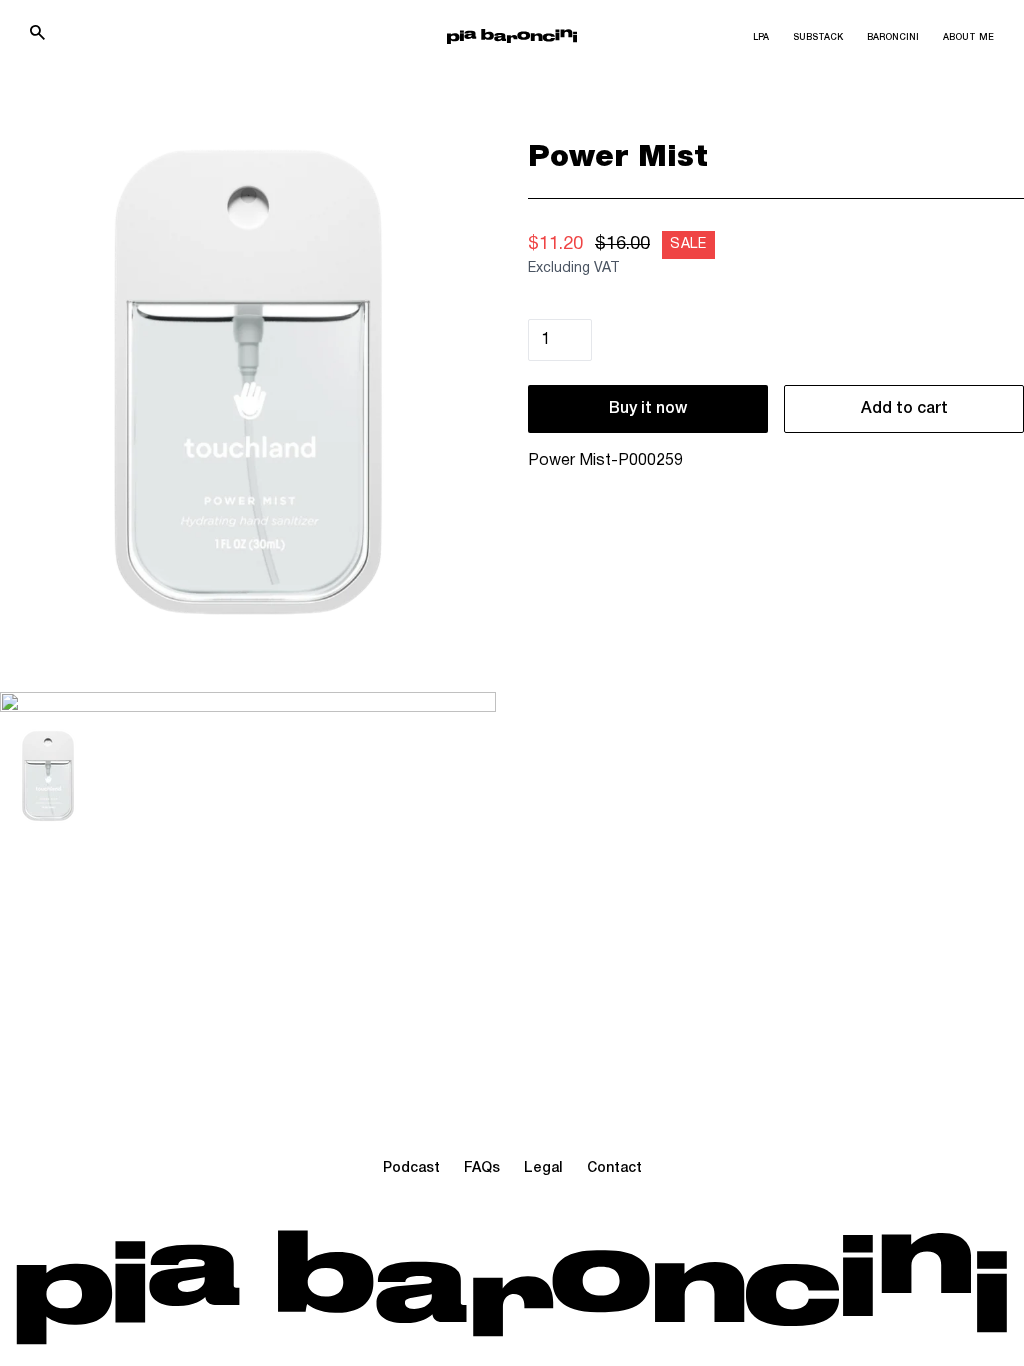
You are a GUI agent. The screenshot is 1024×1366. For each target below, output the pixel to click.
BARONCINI (893, 38)
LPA (761, 38)
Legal (543, 1168)
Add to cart (904, 409)
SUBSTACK (818, 38)
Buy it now (648, 409)
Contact (614, 1168)
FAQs (482, 1168)
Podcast (411, 1168)
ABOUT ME (968, 38)
